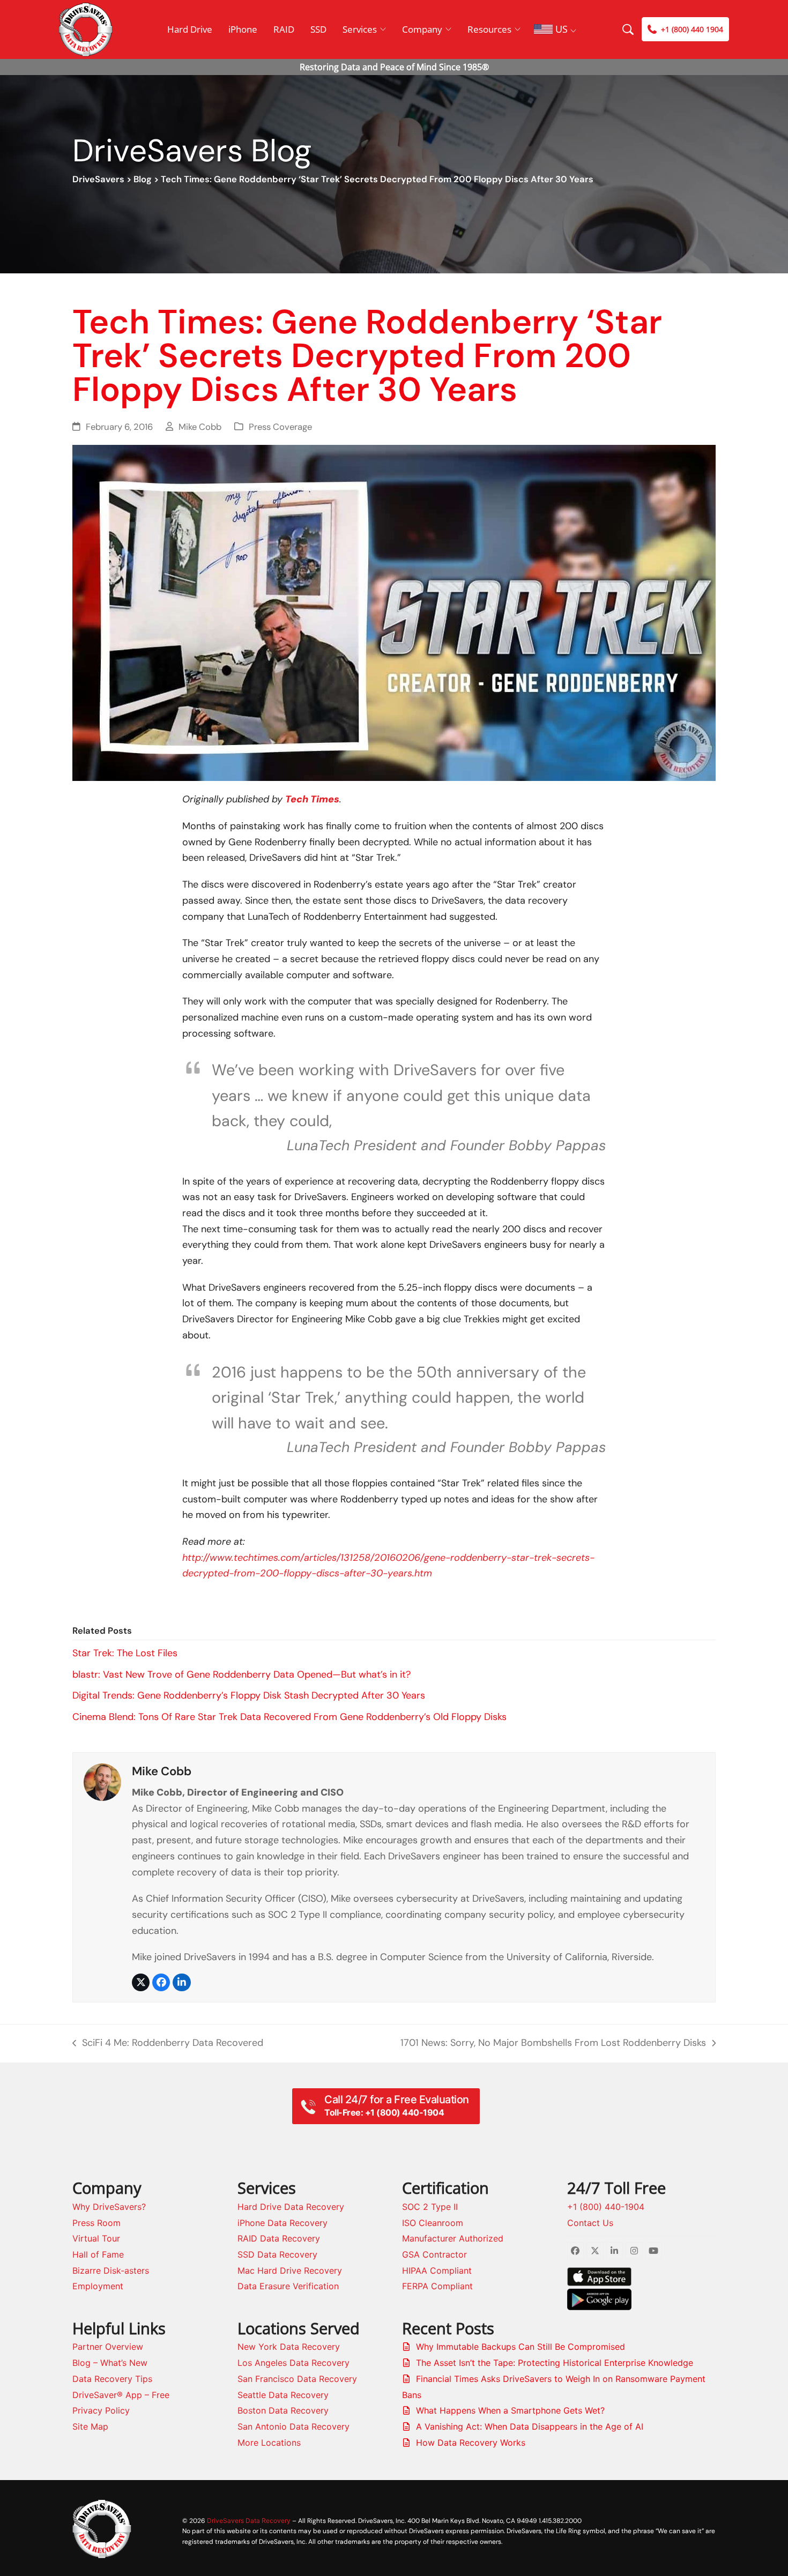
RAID (284, 29)
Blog (143, 179)
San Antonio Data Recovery (293, 2426)
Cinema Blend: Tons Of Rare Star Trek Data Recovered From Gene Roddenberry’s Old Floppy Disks (289, 1717)
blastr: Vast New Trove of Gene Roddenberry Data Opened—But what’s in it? (241, 1674)
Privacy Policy (101, 2410)
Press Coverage (280, 427)
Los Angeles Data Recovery (293, 2363)
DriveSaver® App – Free (121, 2395)
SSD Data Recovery (277, 2254)
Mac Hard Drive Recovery (290, 2270)
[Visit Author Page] (102, 1781)
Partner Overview (108, 2347)
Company (422, 29)
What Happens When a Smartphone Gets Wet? (510, 2410)
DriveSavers (98, 179)
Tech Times (312, 799)
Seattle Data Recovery (283, 2395)
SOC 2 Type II (430, 2207)
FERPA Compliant (437, 2286)
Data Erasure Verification (288, 2286)
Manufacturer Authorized (453, 2238)
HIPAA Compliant (437, 2270)
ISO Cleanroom (433, 2223)
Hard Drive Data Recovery (291, 2207)
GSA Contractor (434, 2254)
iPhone (243, 29)
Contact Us (590, 2223)
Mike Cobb (200, 427)
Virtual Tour (96, 2238)
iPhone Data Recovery (283, 2223)
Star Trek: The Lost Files (125, 1653)
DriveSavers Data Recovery (249, 2521)
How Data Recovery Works (471, 2443)
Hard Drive (190, 29)
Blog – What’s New (110, 2363)
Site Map (90, 2426)
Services (360, 29)
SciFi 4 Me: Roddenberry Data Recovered (168, 2044)
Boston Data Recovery (283, 2410)
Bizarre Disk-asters (111, 2270)
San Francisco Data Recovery (297, 2379)
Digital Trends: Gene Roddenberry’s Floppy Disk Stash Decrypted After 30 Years (249, 1695)
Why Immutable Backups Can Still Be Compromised (521, 2347)
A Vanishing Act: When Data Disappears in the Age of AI (530, 2426)
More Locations (269, 2443)
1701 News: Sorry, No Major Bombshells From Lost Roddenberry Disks (553, 2044)
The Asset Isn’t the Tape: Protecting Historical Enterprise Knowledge (555, 2363)
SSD (318, 29)
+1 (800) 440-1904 (606, 2207)
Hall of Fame (98, 2254)
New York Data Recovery (289, 2347)
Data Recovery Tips (112, 2379)
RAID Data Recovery (279, 2238)
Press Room (96, 2223)
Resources (489, 29)
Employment (98, 2286)
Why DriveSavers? (109, 2207)
